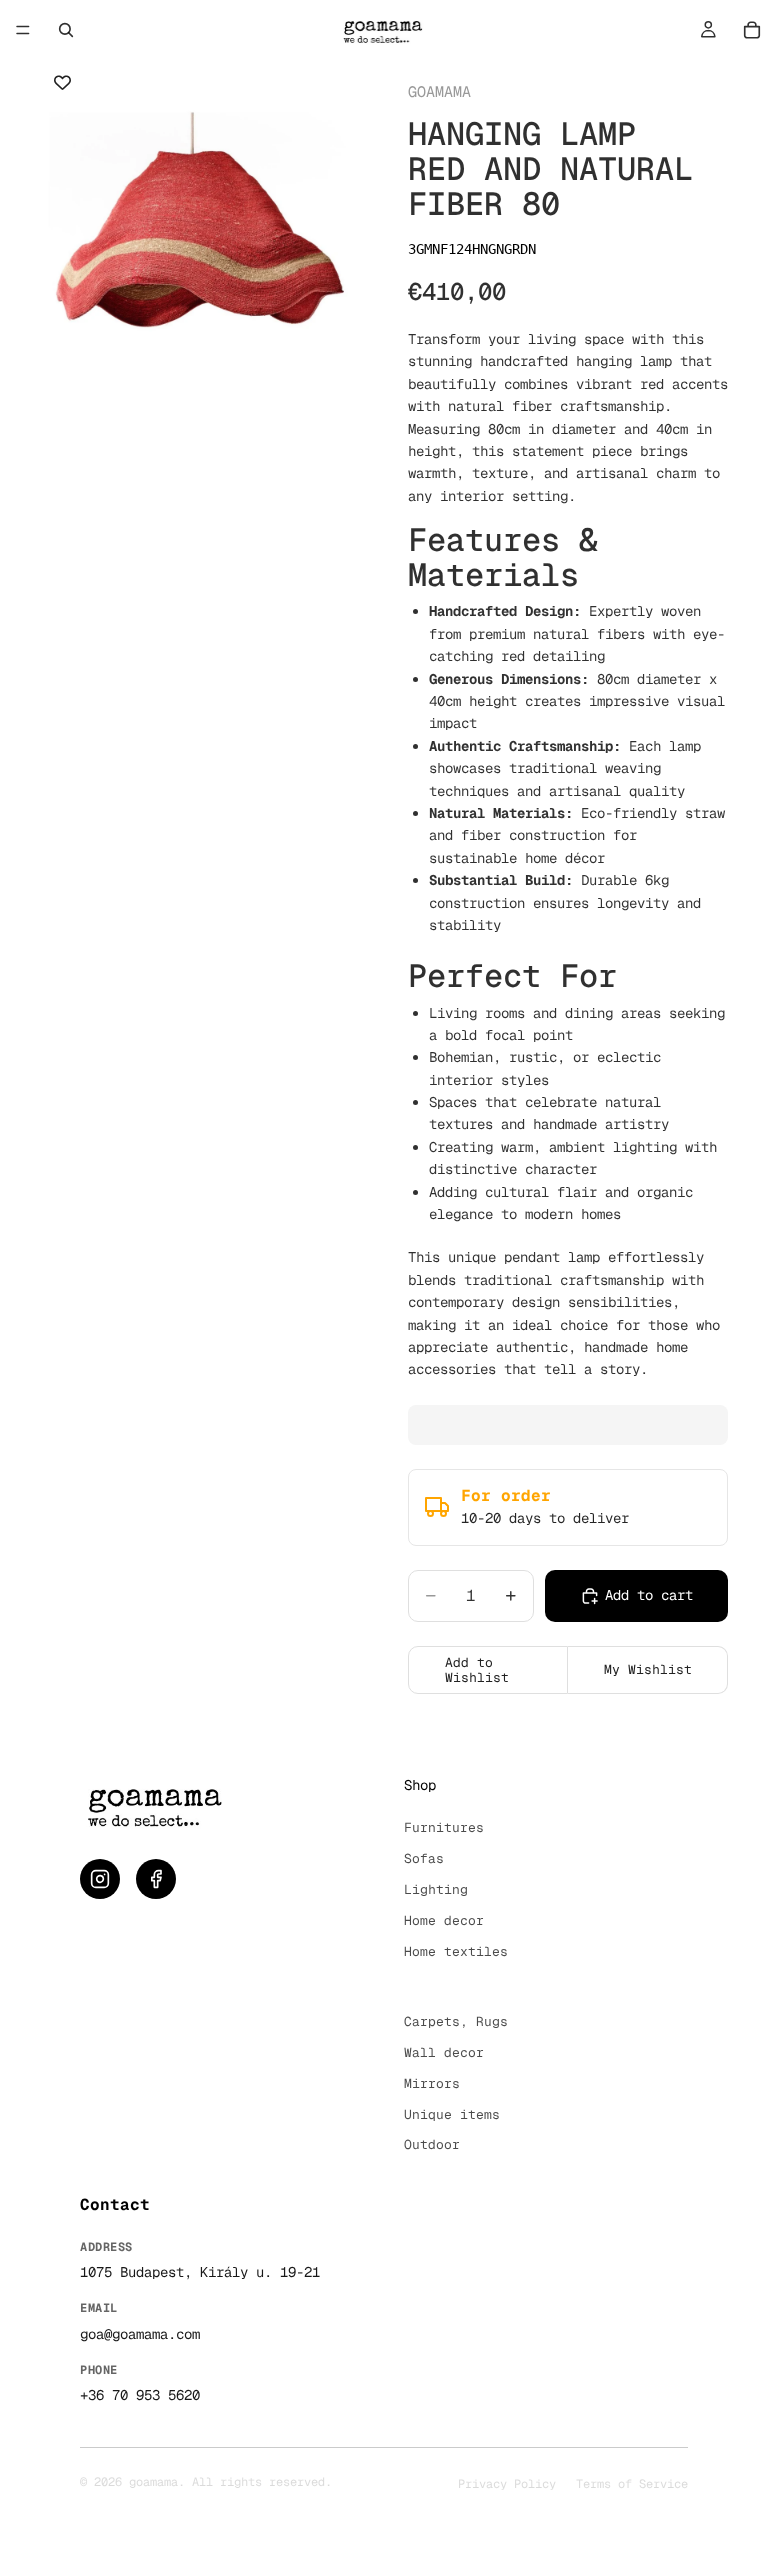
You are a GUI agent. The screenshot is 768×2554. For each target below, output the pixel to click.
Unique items (452, 2114)
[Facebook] (156, 1879)
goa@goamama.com (140, 2334)
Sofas (424, 1858)
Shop (420, 1785)
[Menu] (23, 30)
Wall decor (444, 2052)
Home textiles (456, 1951)
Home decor (444, 1920)
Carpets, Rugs (456, 2021)
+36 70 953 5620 (140, 2395)
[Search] (66, 30)
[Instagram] (100, 1879)
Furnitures (444, 1827)
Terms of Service (632, 2484)
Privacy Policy (507, 2484)
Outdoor (432, 2144)
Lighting (436, 1889)
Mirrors (432, 2083)
